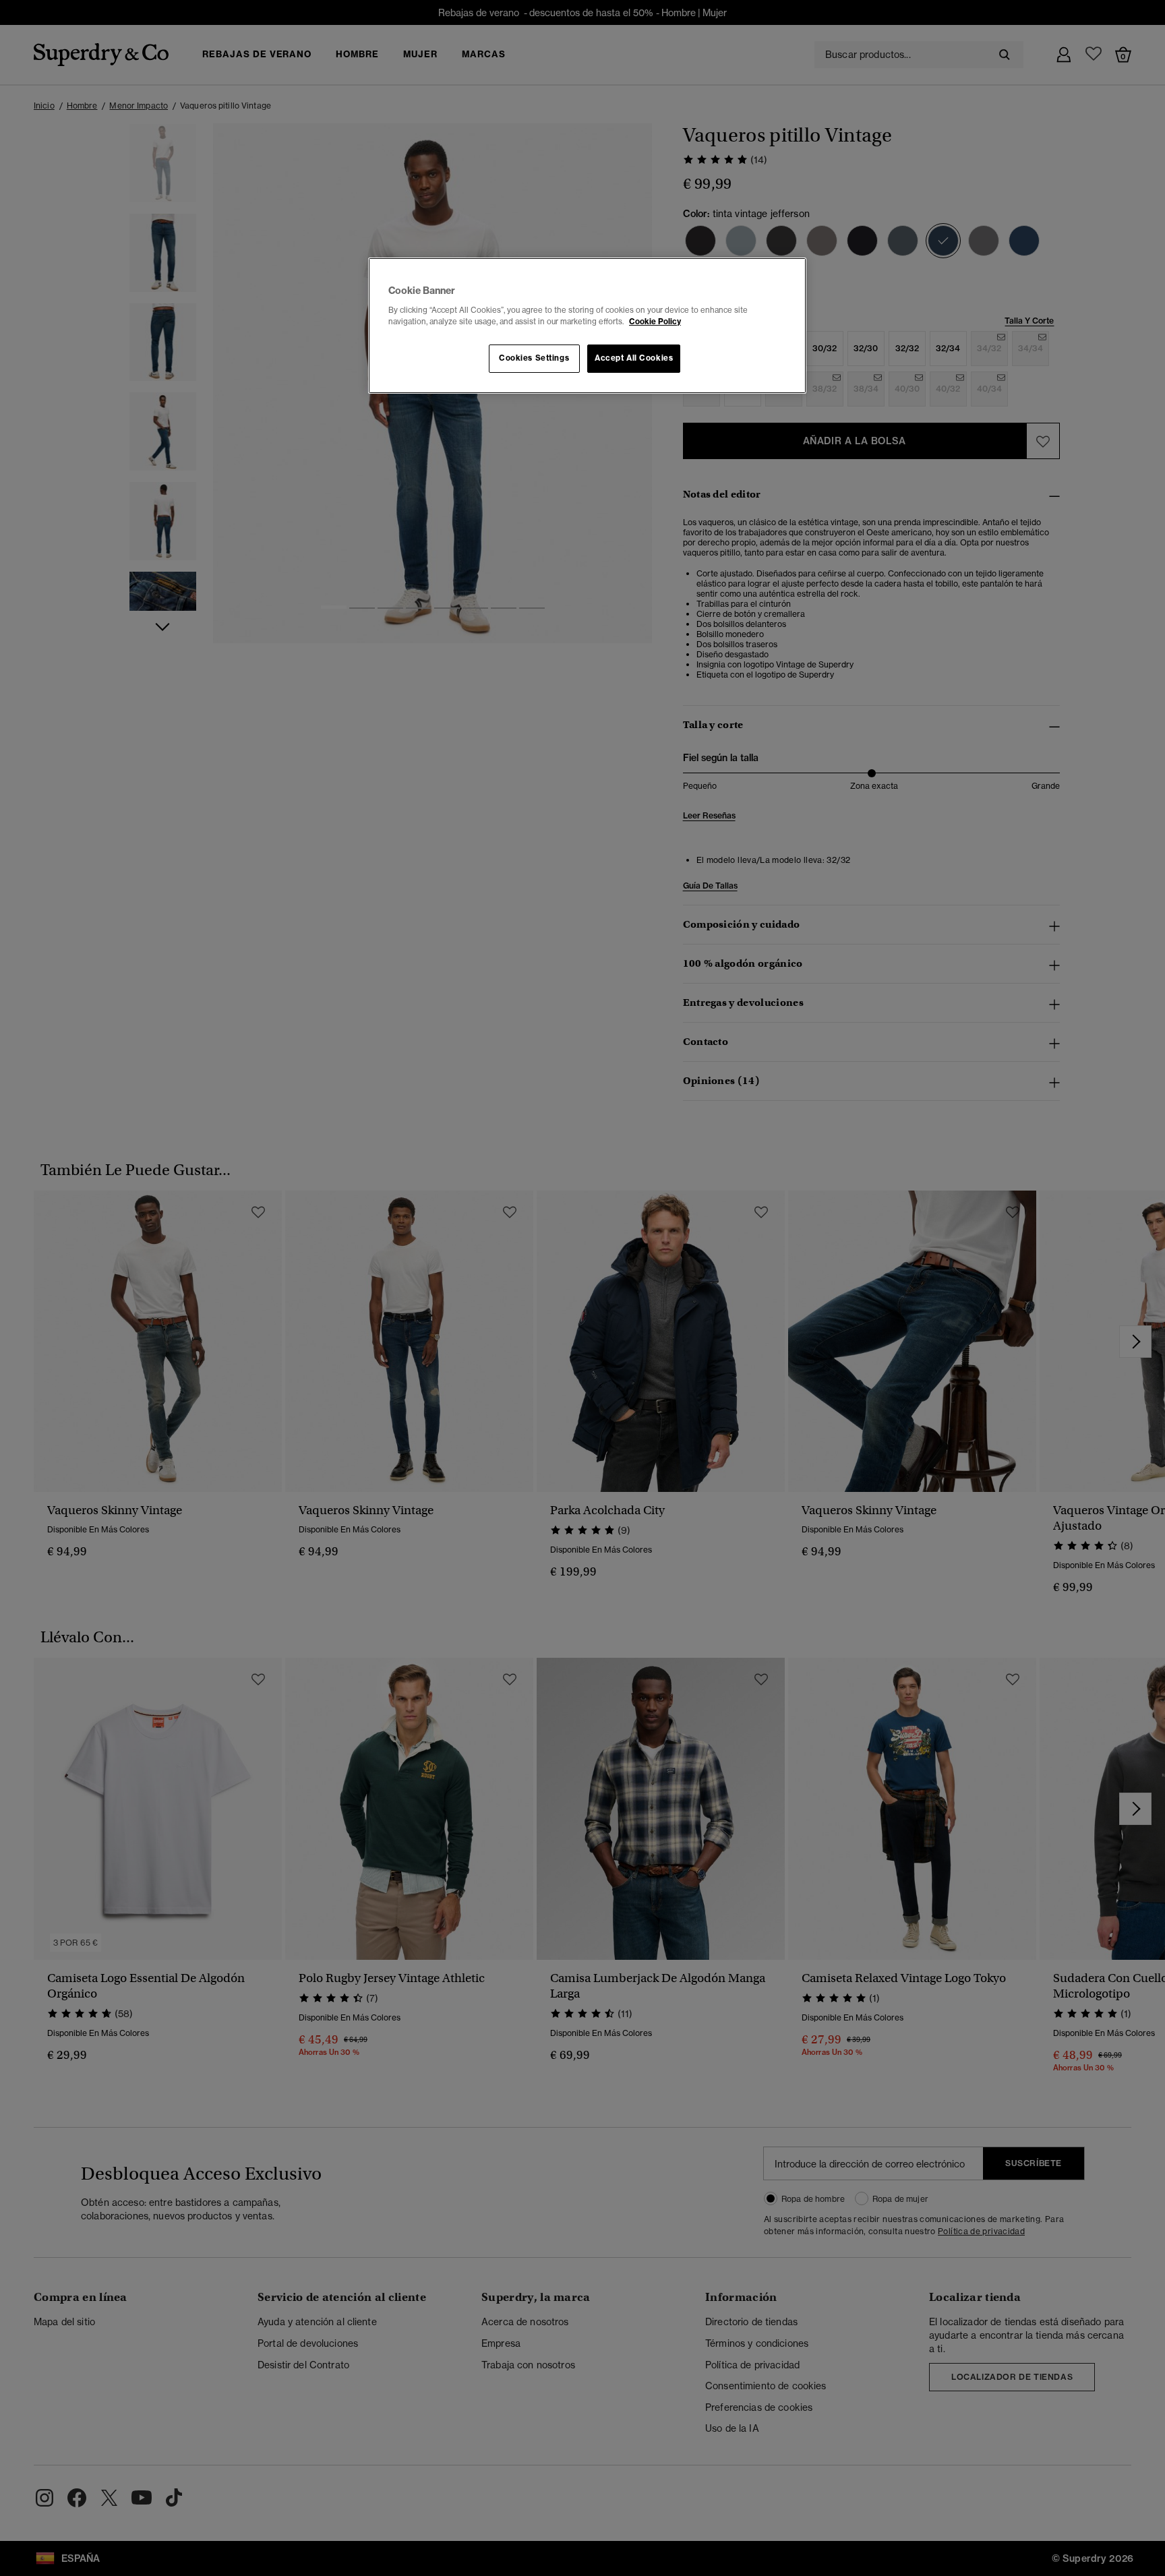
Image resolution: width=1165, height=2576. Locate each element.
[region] (587, 326)
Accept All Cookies (634, 358)
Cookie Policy (655, 322)
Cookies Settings (534, 358)
